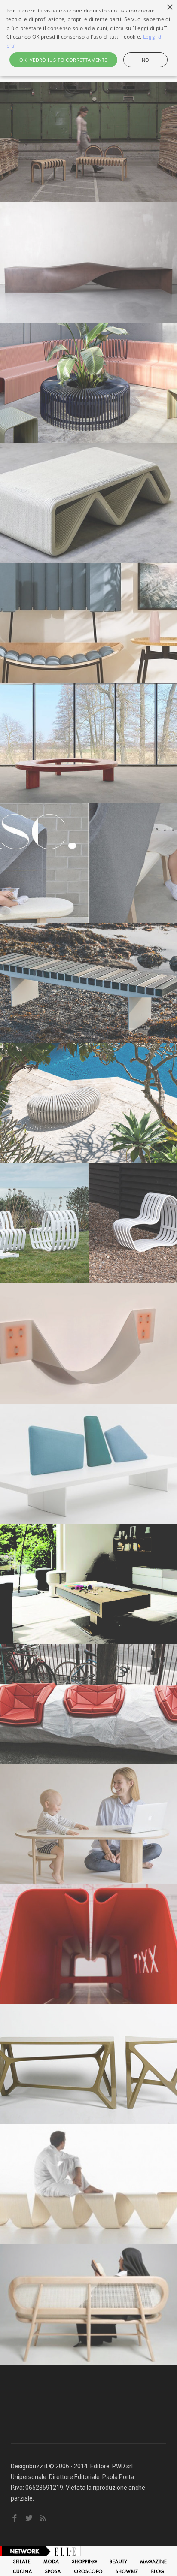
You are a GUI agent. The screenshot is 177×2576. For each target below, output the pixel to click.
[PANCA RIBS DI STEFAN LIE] (88, 1103)
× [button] (169, 8)
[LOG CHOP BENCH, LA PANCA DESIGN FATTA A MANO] (88, 1704)
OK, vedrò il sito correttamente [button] (63, 60)
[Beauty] (118, 2561)
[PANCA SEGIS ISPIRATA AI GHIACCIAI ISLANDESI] (88, 1464)
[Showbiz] (127, 2571)
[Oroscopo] (88, 2571)
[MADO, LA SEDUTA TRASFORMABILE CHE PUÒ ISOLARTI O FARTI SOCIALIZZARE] (88, 623)
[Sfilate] (22, 2561)
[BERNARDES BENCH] (88, 2304)
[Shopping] (84, 2561)
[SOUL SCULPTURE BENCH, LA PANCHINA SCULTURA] (88, 263)
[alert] (88, 38)
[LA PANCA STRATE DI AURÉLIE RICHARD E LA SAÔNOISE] (88, 142)
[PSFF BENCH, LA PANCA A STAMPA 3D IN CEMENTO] (88, 503)
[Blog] (158, 2571)
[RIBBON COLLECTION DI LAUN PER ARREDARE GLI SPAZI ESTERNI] (88, 383)
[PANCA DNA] (88, 2184)
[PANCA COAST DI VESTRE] (88, 983)
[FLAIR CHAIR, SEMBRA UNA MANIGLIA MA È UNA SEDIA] (88, 1344)
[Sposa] (53, 2571)
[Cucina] (23, 2571)
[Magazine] (153, 2561)
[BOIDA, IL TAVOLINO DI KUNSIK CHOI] (88, 1824)
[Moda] (51, 2561)
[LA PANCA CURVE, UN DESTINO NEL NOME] (88, 1223)
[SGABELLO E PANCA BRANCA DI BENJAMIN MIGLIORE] (88, 2064)
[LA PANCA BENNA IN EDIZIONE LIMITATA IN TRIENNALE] (88, 1944)
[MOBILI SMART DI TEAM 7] (88, 1584)
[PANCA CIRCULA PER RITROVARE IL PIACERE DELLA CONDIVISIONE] (88, 743)
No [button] (146, 60)
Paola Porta (118, 2477)
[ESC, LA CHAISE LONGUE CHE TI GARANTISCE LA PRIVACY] (88, 863)
